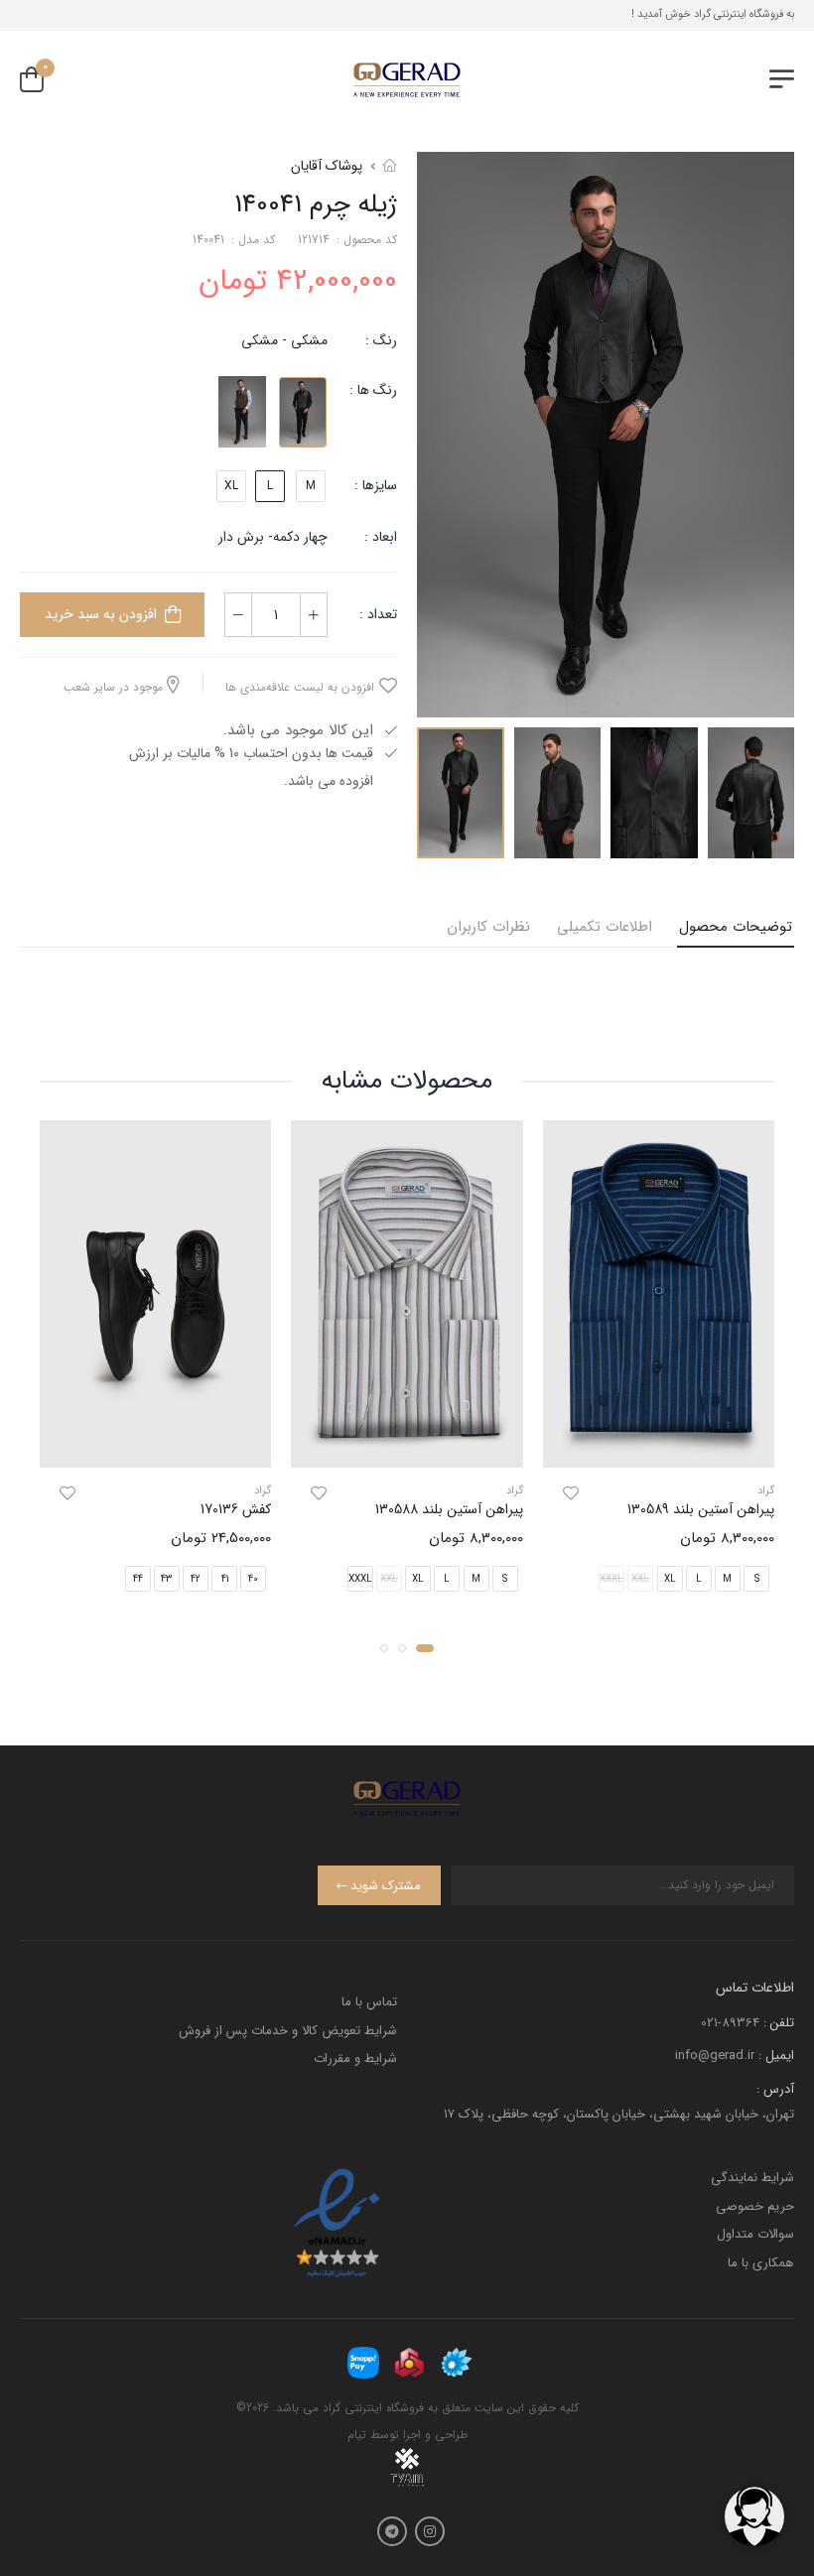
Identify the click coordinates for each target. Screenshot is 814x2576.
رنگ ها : (373, 390)
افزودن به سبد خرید (101, 614)
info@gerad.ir (715, 2056)
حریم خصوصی (755, 2206)
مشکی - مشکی (284, 340)
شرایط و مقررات (355, 2059)
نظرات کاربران (488, 927)
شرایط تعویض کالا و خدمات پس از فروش (288, 2031)
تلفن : (779, 2023)
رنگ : (381, 340)
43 (166, 1578)
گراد (766, 1491)
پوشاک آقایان (327, 166)
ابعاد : (379, 537)
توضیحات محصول (736, 927)
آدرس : (775, 2089)
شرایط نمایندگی (752, 2178)
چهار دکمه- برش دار (273, 537)
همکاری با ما (761, 2263)
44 (138, 1578)
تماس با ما (369, 2002)
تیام (357, 2435)
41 (225, 1578)
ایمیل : (776, 2056)
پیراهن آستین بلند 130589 (701, 1509)
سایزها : (376, 485)
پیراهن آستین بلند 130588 (449, 1509)
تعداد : (378, 614)
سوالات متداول (755, 2234)
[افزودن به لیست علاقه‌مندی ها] (571, 1493)
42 (196, 1578)
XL (231, 486)
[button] (425, 1647)
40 (253, 1578)
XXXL (360, 1578)
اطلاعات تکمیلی (605, 927)
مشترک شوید (386, 1886)
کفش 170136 (236, 1509)
